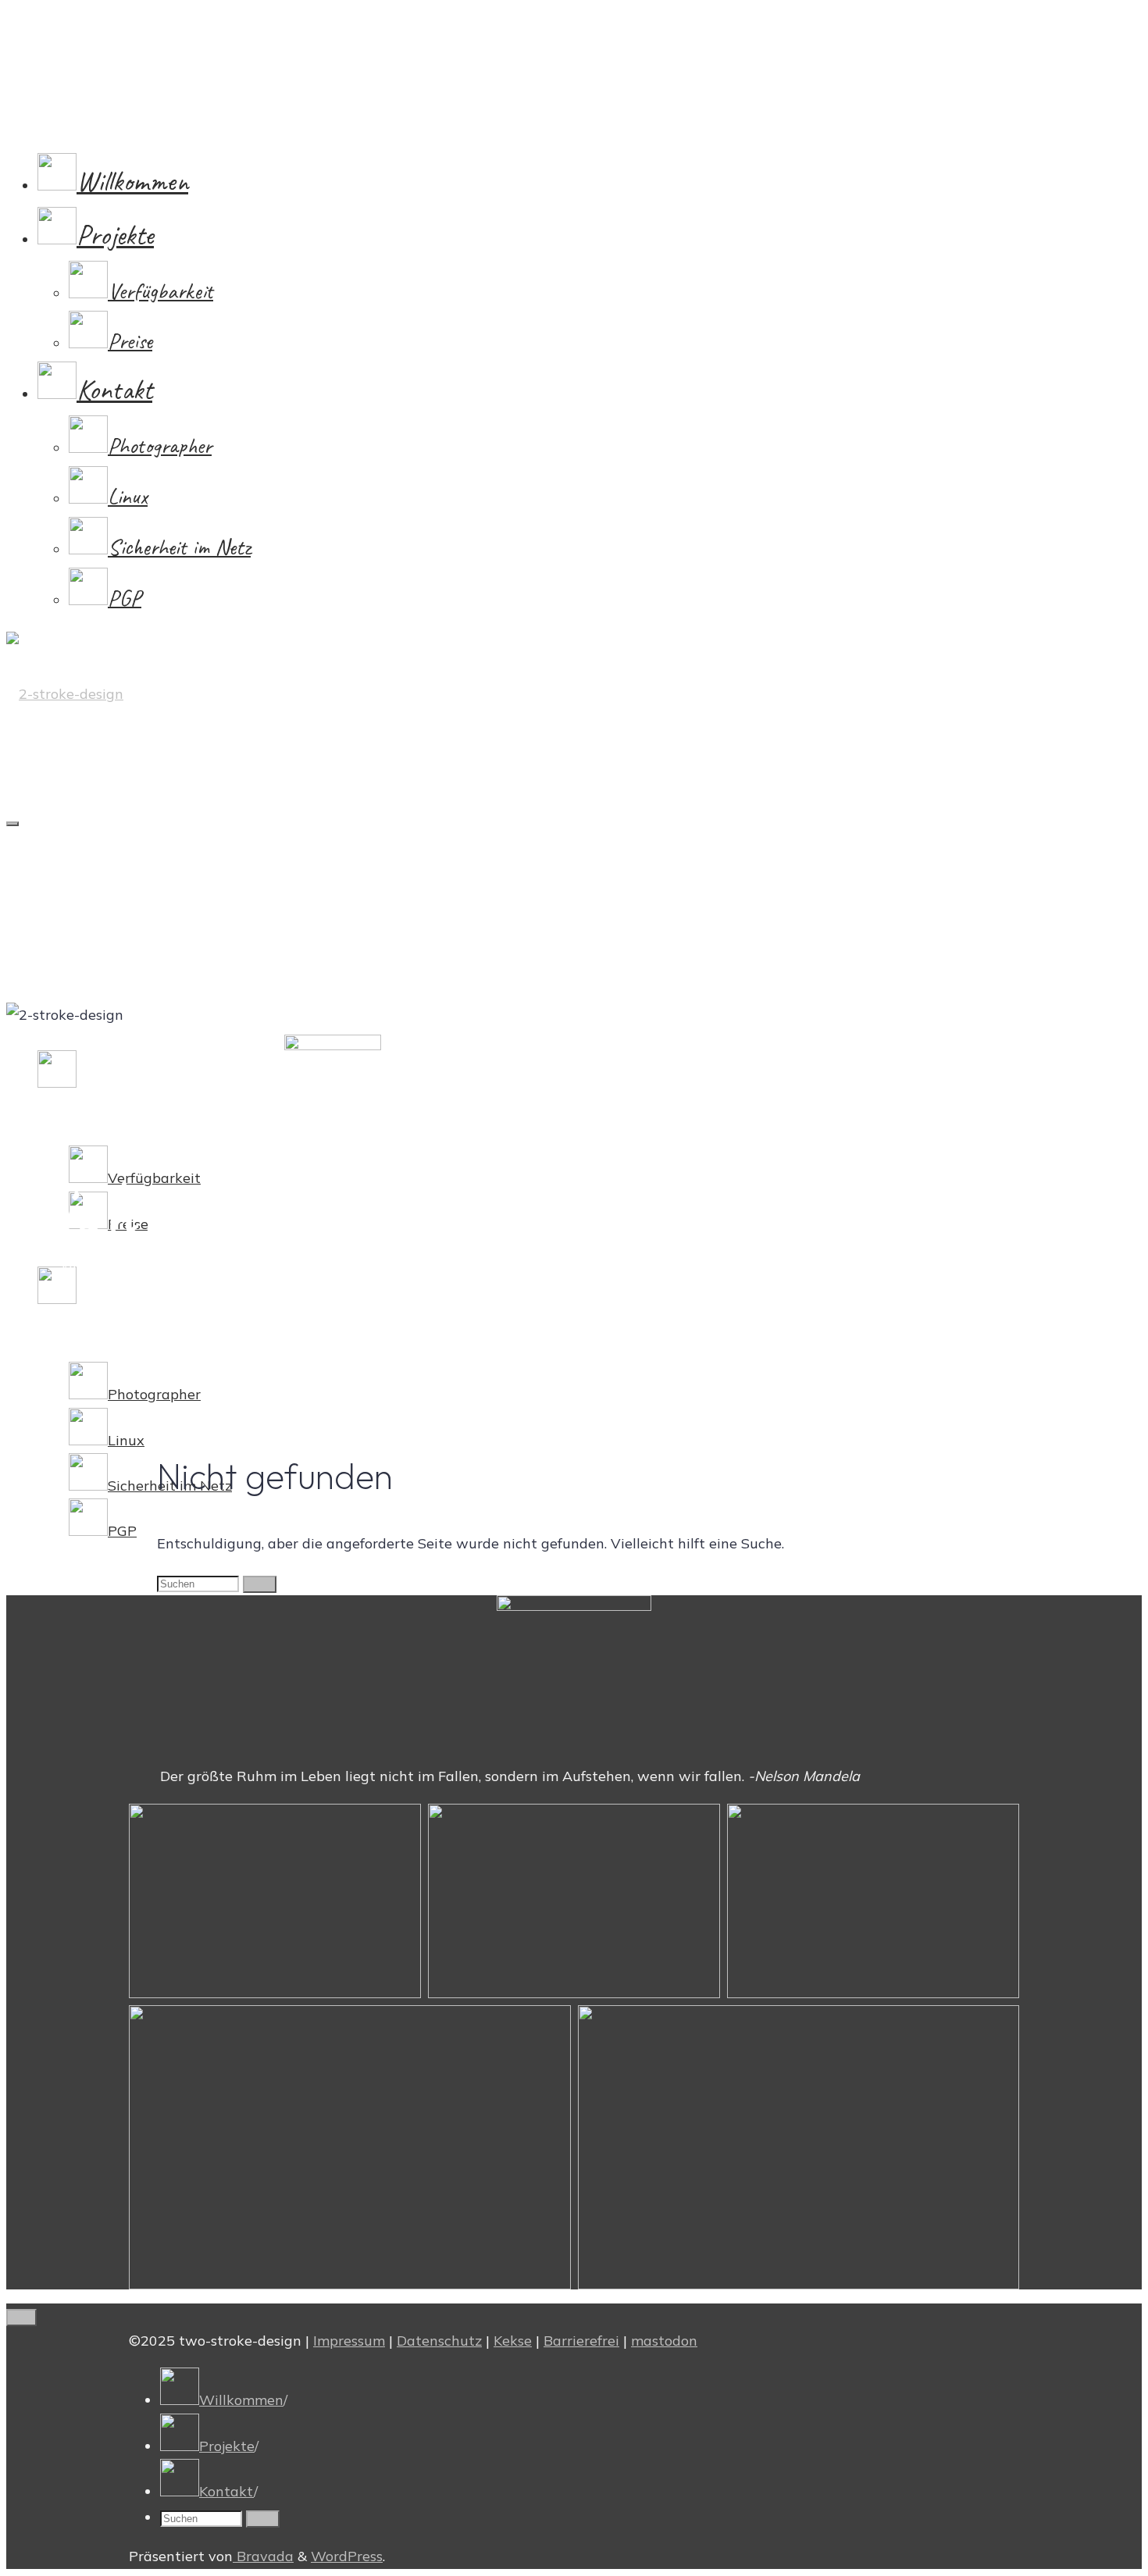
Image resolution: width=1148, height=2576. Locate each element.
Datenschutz (439, 2341)
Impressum (349, 2341)
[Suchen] (260, 1584)
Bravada (263, 2556)
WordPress (347, 2556)
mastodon (664, 2341)
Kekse (513, 2341)
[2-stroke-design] (65, 694)
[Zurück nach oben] (21, 2318)
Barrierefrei (581, 2341)
